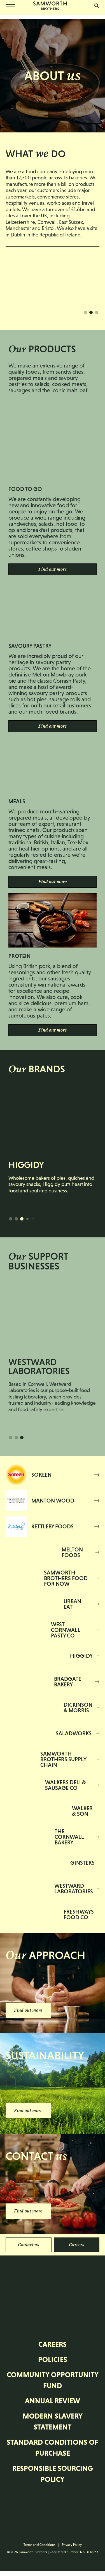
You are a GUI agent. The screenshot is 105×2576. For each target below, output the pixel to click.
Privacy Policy (72, 2545)
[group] (53, 1141)
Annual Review (53, 2401)
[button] (85, 312)
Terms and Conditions (39, 2545)
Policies (53, 2360)
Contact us (29, 2245)
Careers (77, 2245)
